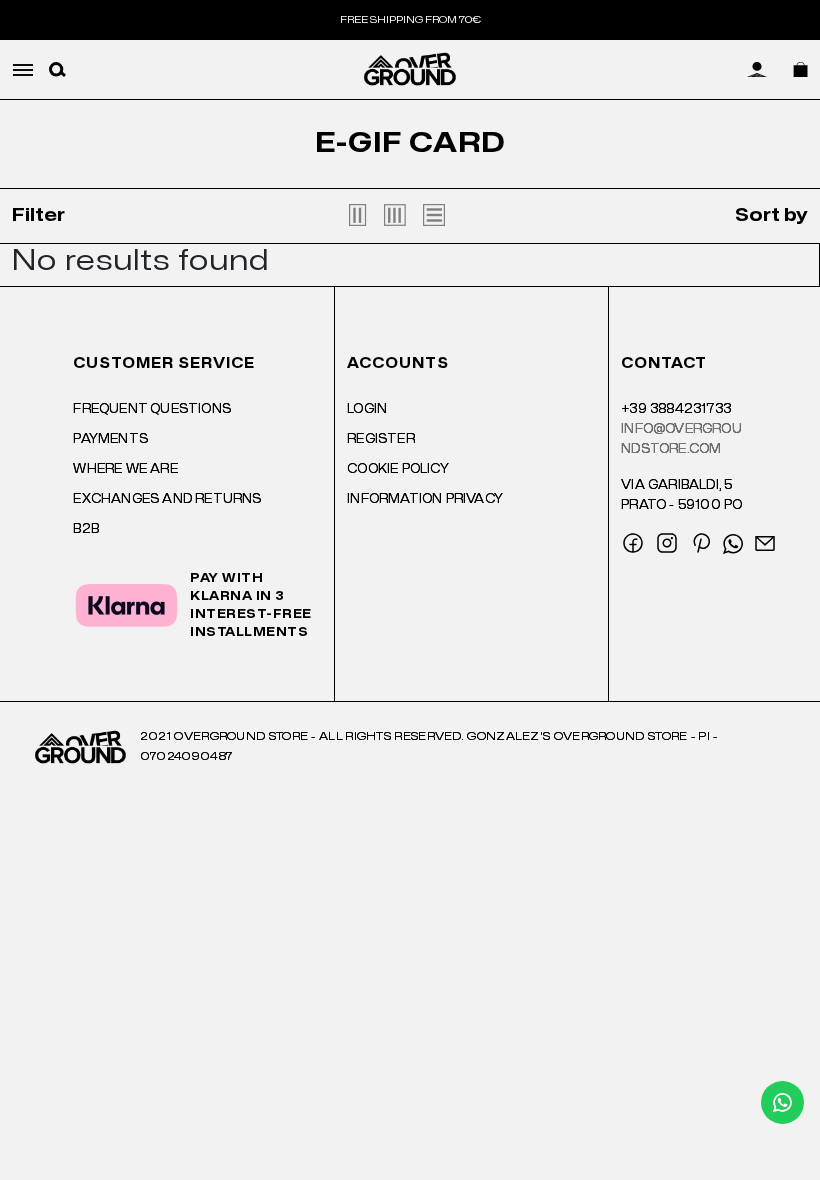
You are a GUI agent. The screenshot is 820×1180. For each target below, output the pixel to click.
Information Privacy (425, 499)
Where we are (125, 469)
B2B (86, 529)
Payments (110, 439)
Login (367, 409)
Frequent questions (152, 409)
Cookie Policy (398, 469)
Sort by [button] (771, 216)
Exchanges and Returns (167, 499)
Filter (38, 215)
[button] (57, 70)
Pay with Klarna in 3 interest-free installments (251, 605)
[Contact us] (782, 1102)
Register (381, 439)
